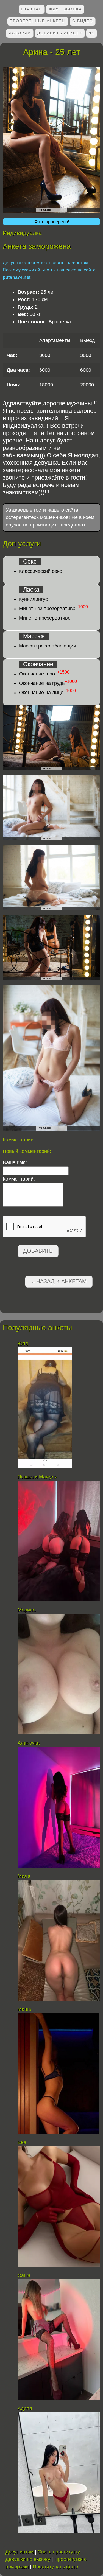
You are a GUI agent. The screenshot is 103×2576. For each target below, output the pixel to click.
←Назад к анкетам (59, 1281)
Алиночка (29, 1743)
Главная (31, 9)
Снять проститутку (59, 2552)
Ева (22, 2142)
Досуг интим (20, 2552)
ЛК (91, 33)
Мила (25, 1876)
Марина (27, 1610)
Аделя (25, 2409)
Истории (20, 33)
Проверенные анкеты (38, 21)
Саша (24, 2275)
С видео (83, 21)
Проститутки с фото (55, 2567)
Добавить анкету (60, 33)
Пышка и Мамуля (37, 1477)
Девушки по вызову (28, 2559)
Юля (23, 1344)
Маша (24, 2009)
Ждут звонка (65, 9)
